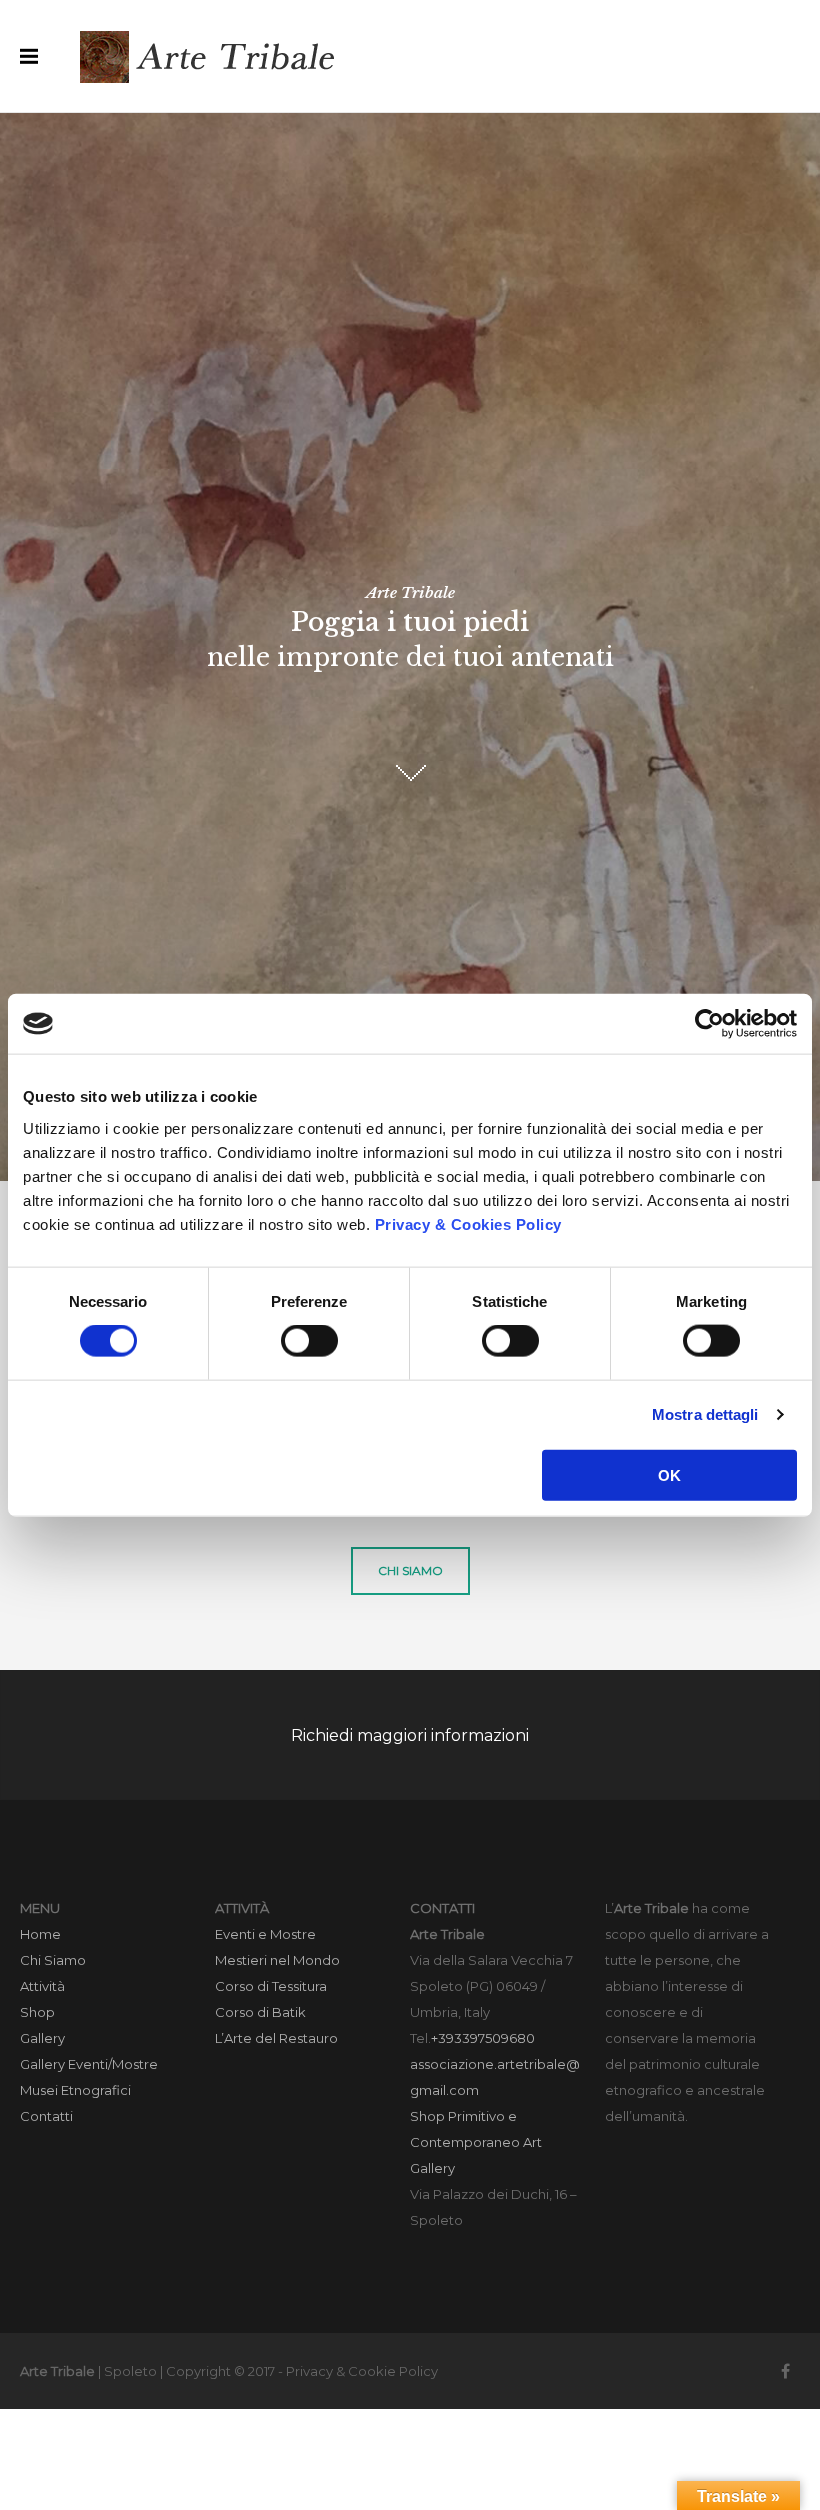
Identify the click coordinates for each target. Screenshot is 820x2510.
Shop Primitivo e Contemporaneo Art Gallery (476, 2142)
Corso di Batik (260, 2012)
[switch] (309, 1341)
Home (40, 1934)
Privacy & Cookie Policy (362, 2371)
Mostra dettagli (705, 1414)
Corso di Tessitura (271, 1986)
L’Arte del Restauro (276, 2038)
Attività (42, 1986)
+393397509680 (483, 2038)
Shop (37, 2012)
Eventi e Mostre (265, 1934)
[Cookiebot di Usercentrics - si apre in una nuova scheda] (709, 1024)
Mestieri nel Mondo (277, 1960)
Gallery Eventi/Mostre (89, 2064)
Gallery (42, 2038)
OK (669, 1474)
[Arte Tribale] (209, 55)
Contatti (46, 2116)
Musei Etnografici (75, 2090)
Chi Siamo (53, 1960)
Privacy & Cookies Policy (468, 1223)
